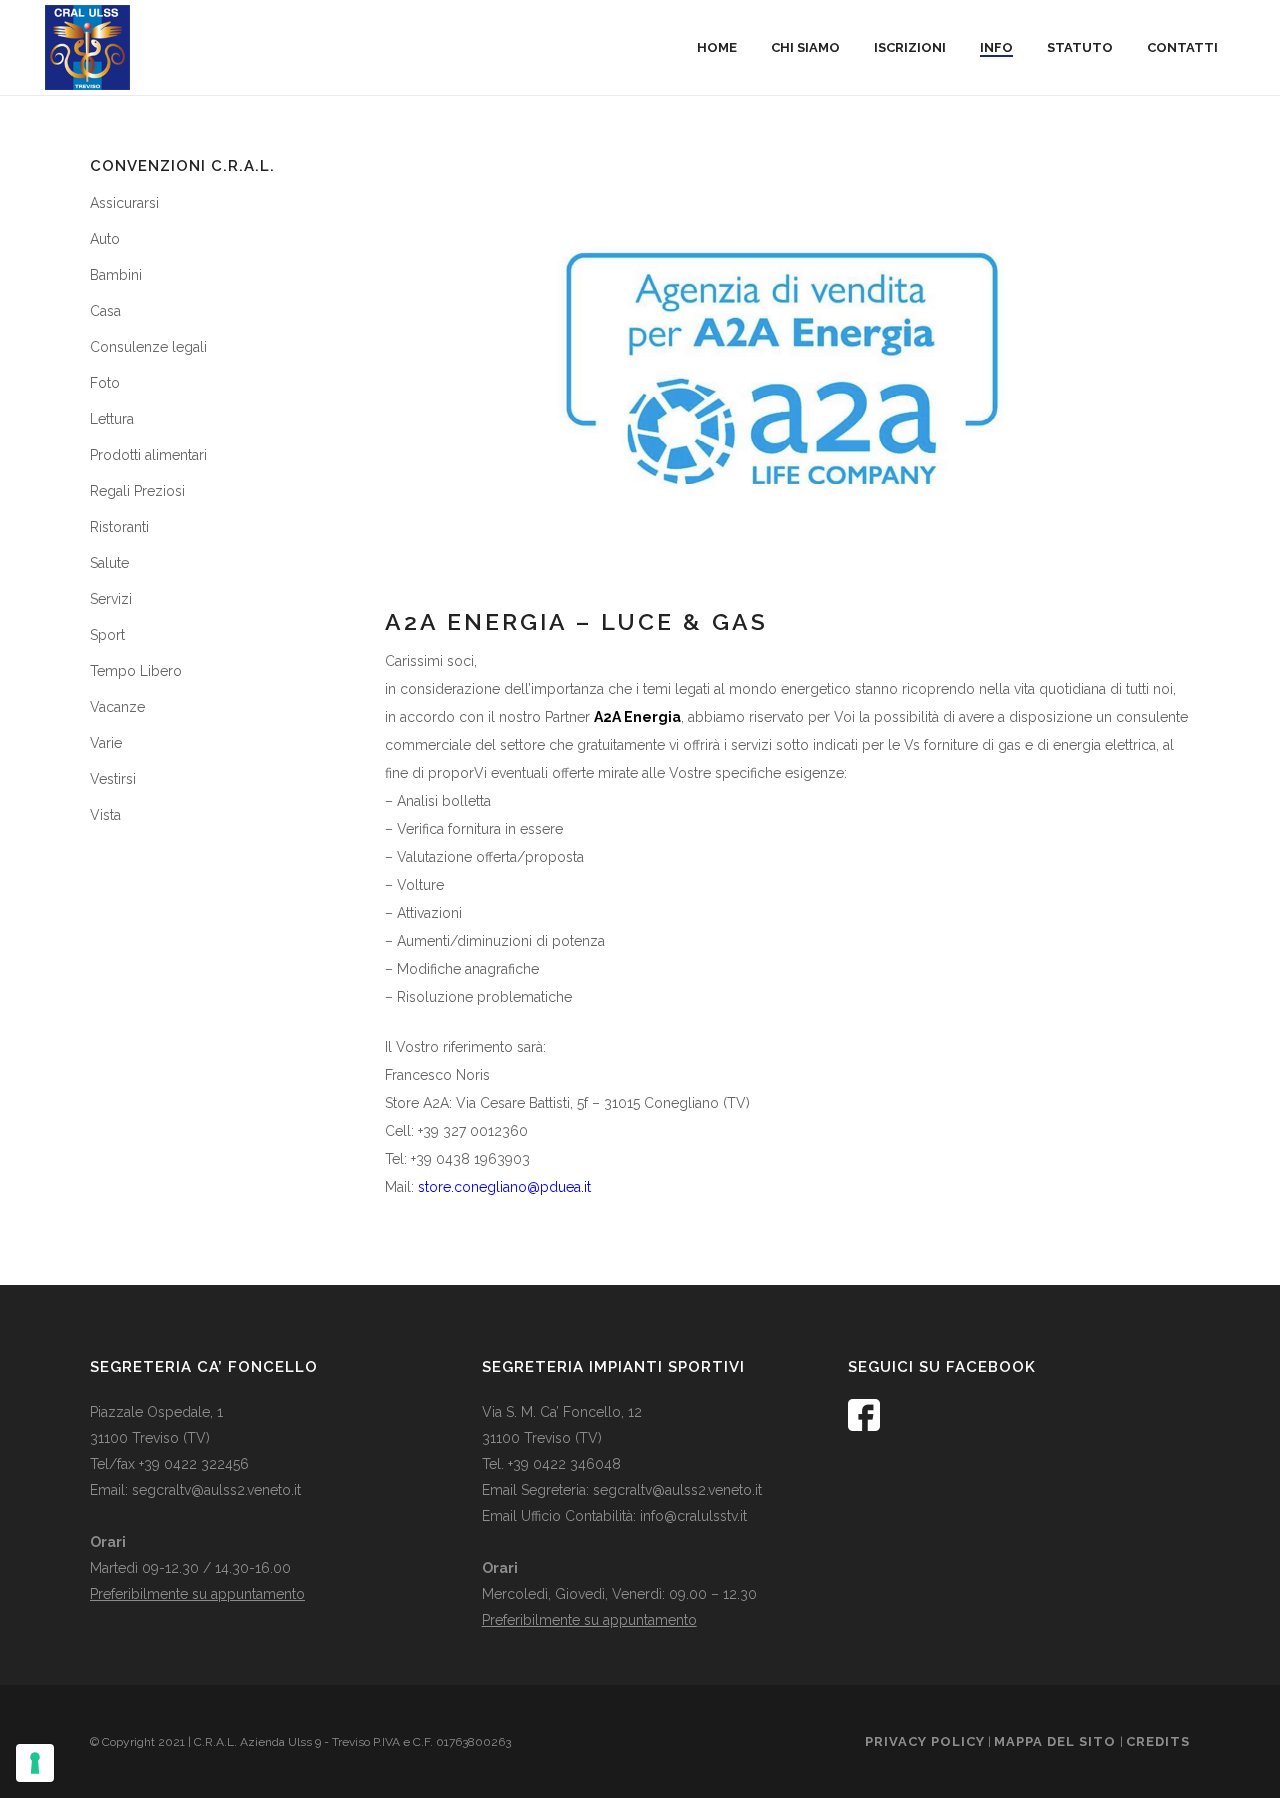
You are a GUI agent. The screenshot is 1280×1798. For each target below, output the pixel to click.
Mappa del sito (1057, 1741)
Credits (1158, 1741)
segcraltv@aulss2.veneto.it (216, 1490)
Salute (109, 563)
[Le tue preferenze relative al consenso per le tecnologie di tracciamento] (35, 1763)
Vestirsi (113, 779)
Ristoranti (119, 527)
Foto (105, 383)
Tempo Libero (136, 671)
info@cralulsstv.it (693, 1516)
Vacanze (117, 707)
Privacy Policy (925, 1741)
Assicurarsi (124, 203)
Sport (107, 635)
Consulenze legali (148, 347)
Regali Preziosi (137, 491)
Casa (105, 311)
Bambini (116, 275)
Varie (106, 743)
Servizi (111, 599)
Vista (105, 815)
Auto (105, 239)
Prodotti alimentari (148, 455)
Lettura (112, 419)
